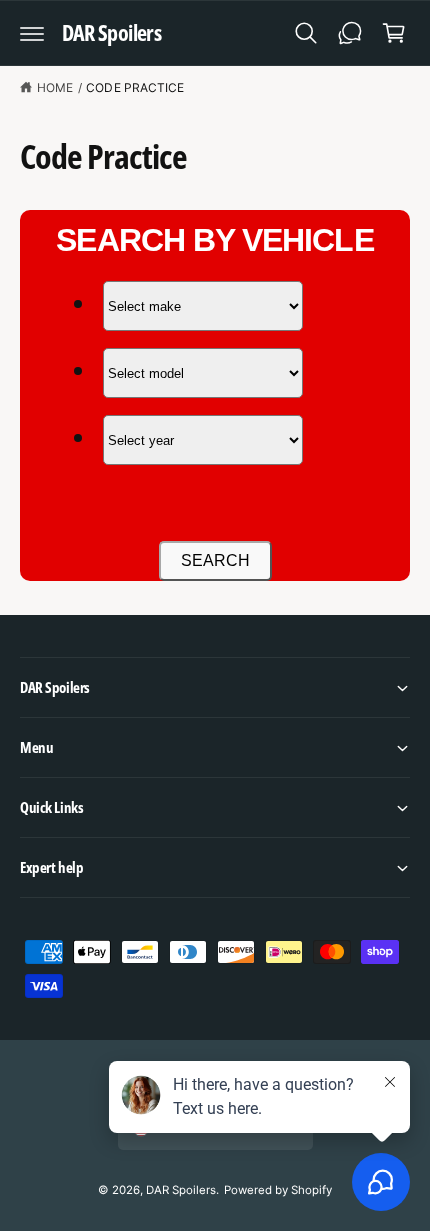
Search (215, 560)
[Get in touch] (350, 33)
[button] (32, 33)
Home (55, 87)
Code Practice (134, 87)
